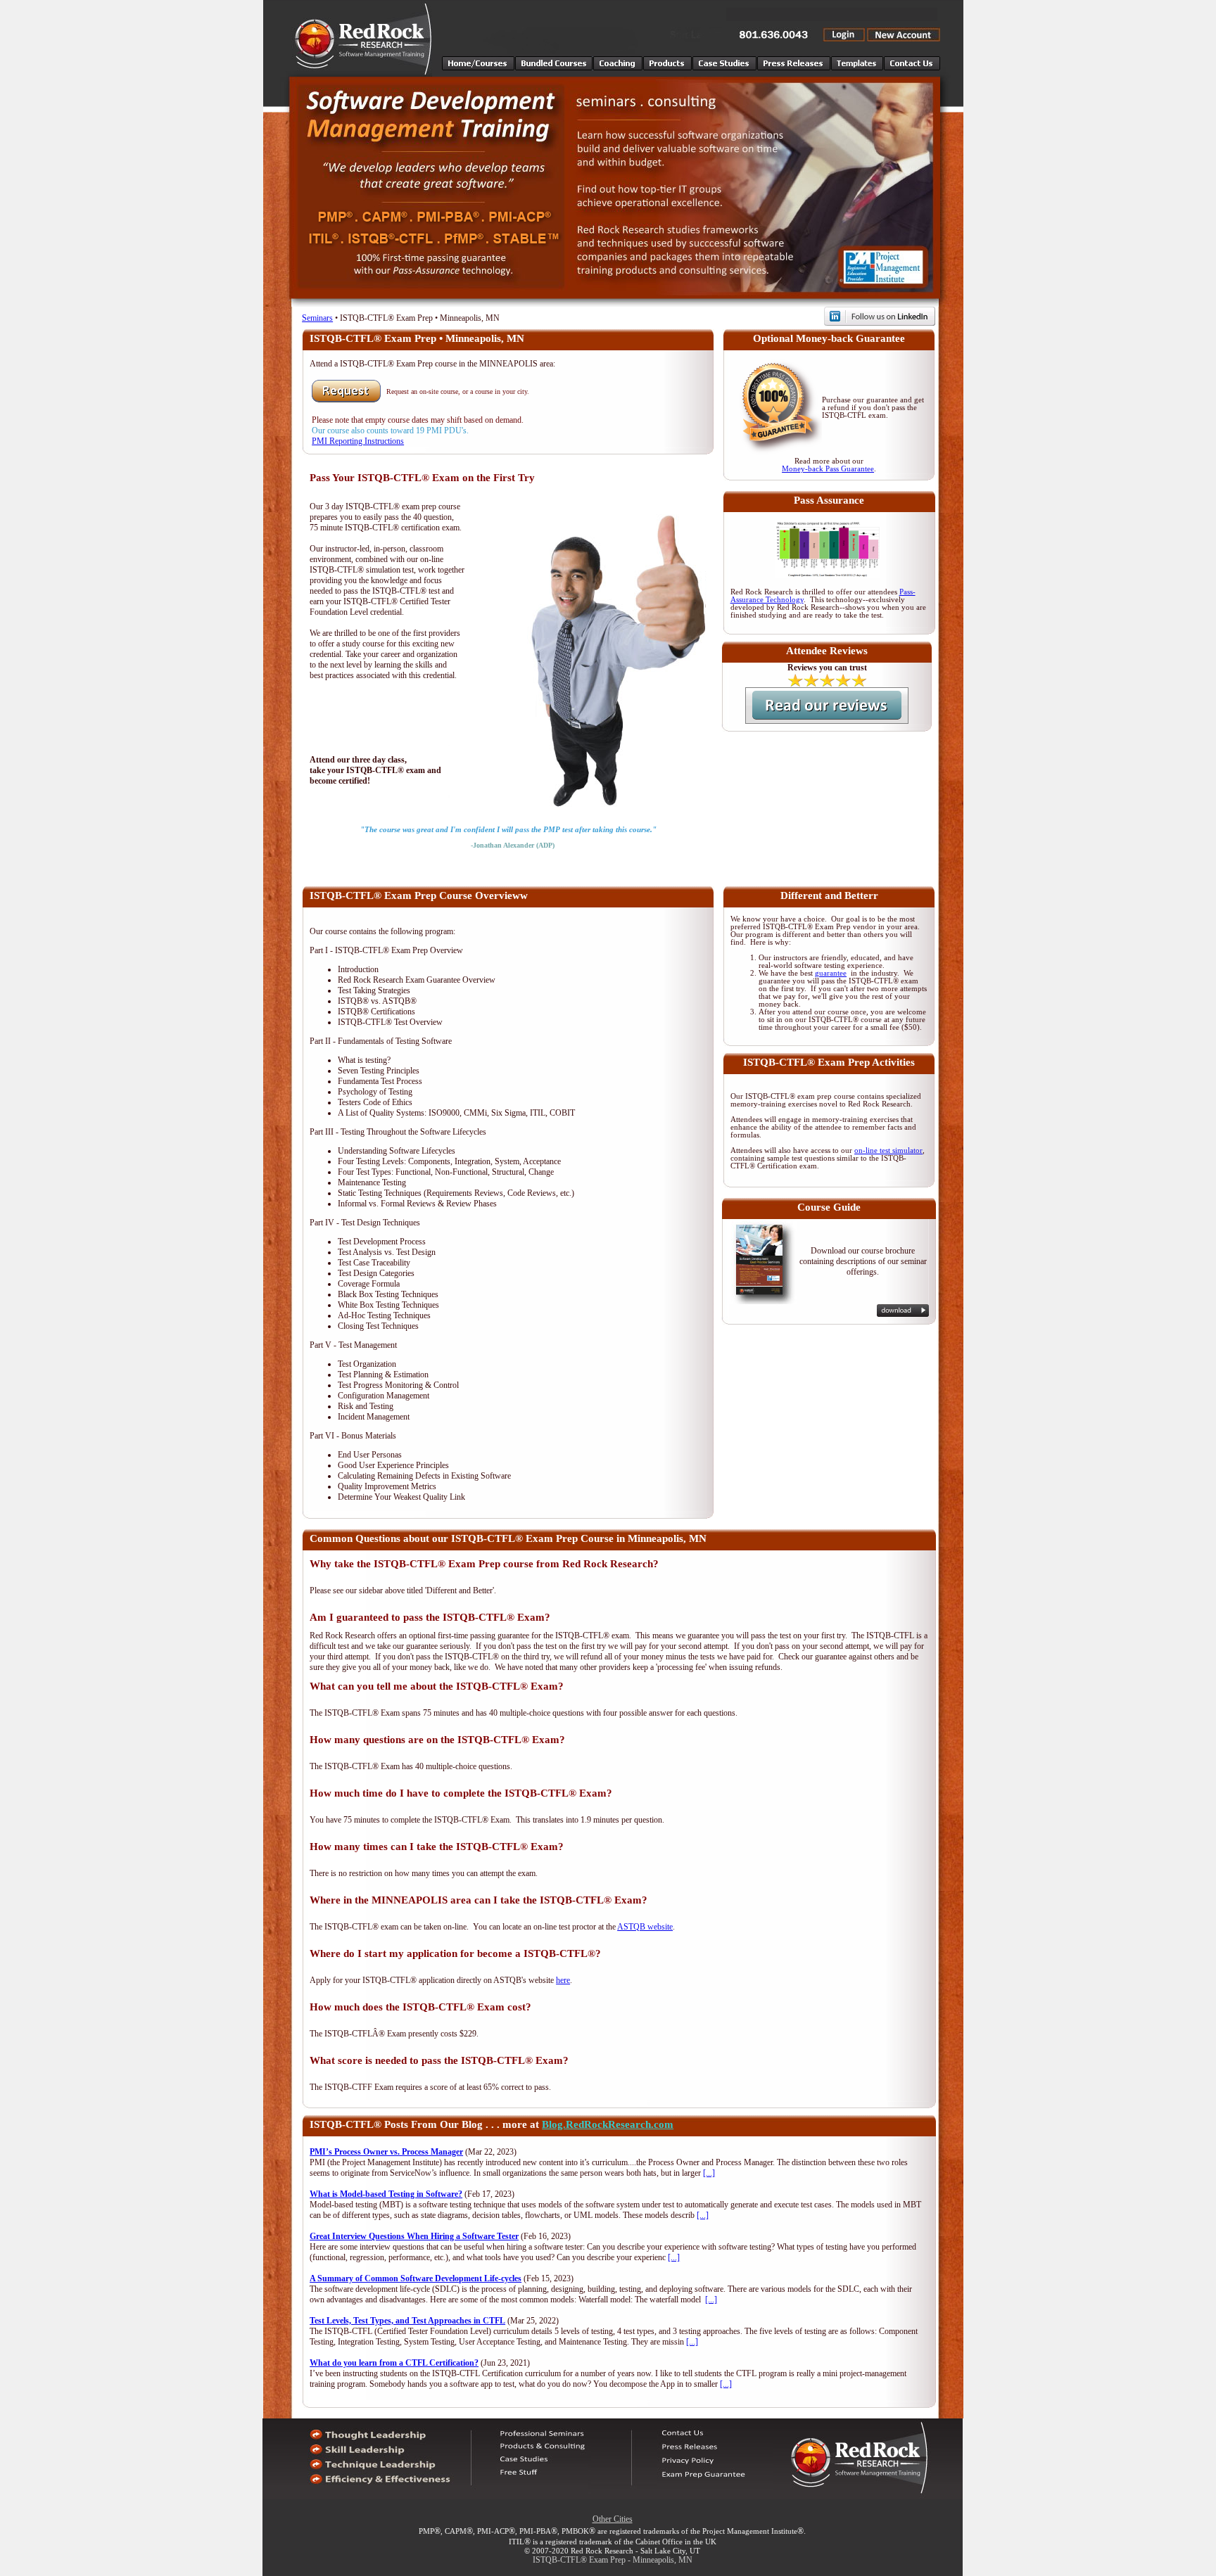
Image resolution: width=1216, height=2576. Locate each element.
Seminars (317, 318)
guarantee (831, 973)
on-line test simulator (888, 1150)
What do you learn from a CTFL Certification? (394, 2363)
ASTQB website (645, 1927)
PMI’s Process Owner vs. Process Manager (386, 2152)
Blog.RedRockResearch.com (608, 2124)
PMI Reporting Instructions (358, 441)
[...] (709, 2173)
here (563, 1980)
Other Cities (613, 2519)
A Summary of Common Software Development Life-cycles (416, 2278)
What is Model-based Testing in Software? (386, 2194)
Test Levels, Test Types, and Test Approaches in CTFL (407, 2321)
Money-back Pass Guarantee (828, 469)
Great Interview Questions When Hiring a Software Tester (414, 2236)
